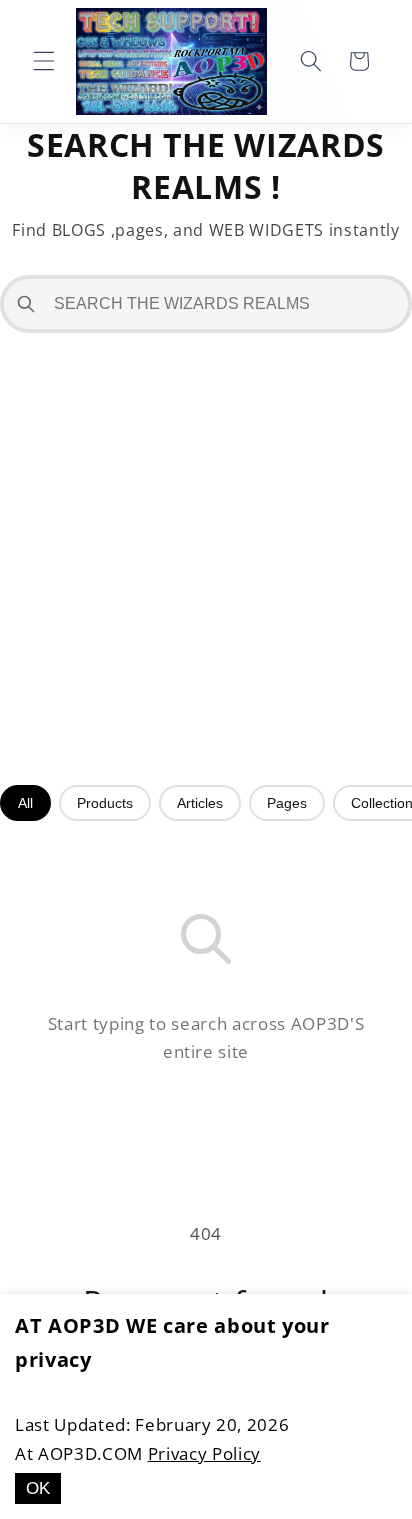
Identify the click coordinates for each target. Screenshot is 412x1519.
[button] (44, 61)
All (25, 803)
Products (105, 803)
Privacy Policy (204, 1453)
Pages (287, 803)
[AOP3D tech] (171, 61)
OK (38, 1488)
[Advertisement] (206, 559)
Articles (200, 803)
